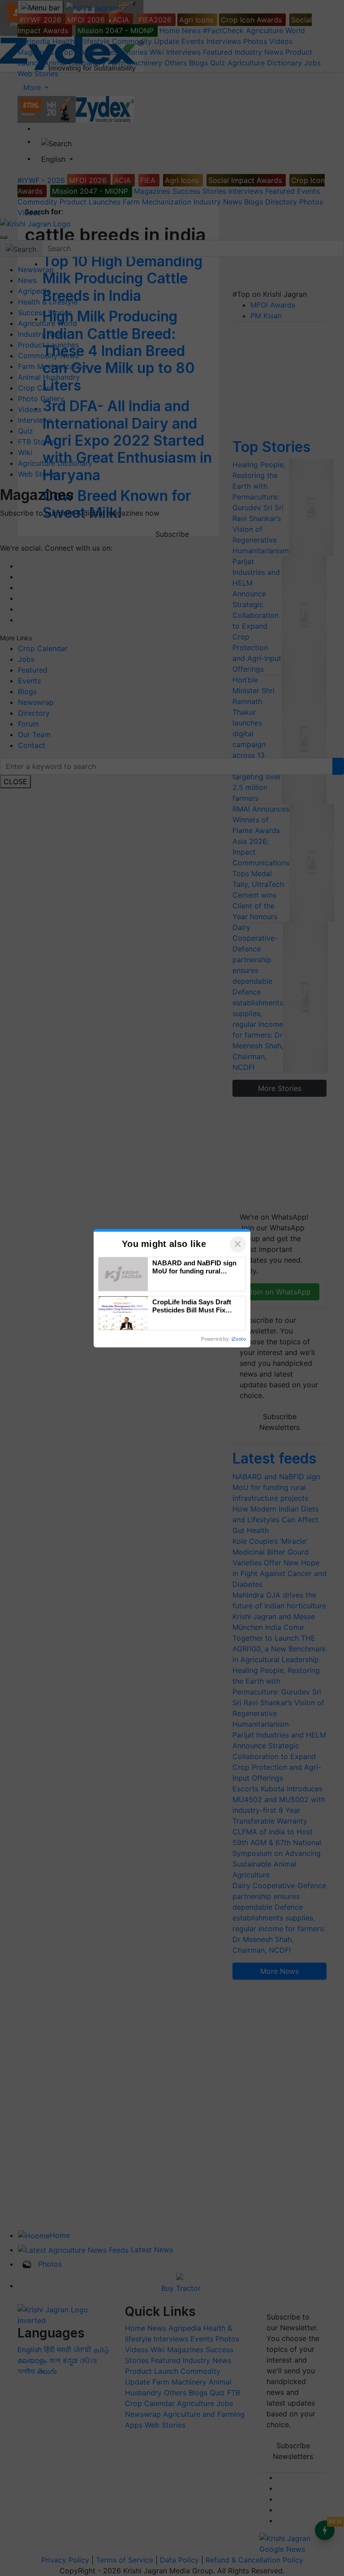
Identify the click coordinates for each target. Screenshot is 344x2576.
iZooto (239, 1339)
